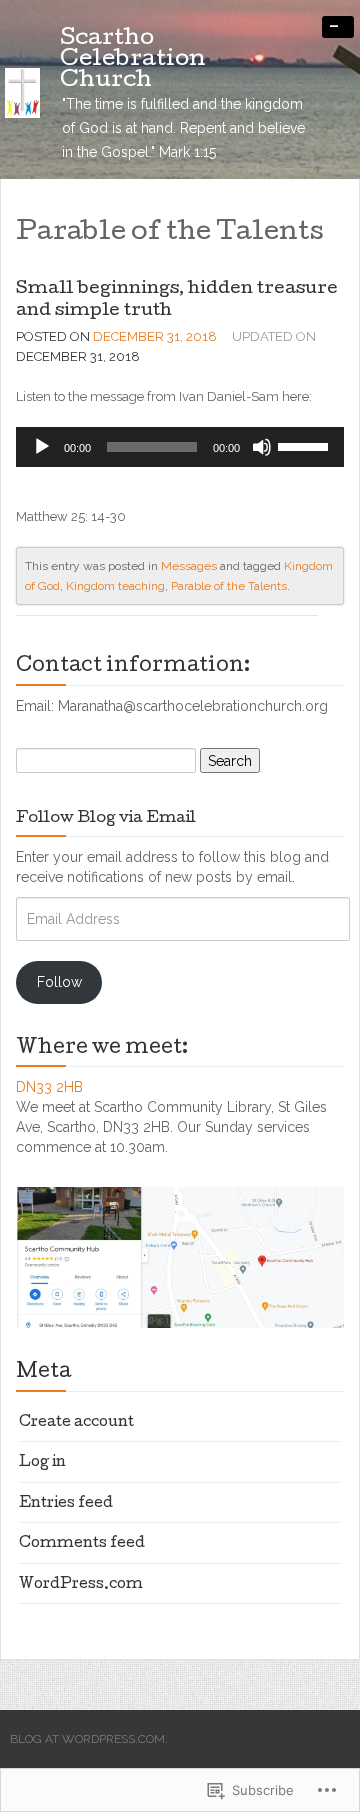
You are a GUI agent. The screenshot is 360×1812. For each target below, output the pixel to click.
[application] (180, 447)
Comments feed (82, 1544)
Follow (59, 982)
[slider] (306, 445)
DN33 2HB (49, 1087)
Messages (189, 566)
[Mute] (262, 447)
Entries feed (66, 1504)
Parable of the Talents (229, 586)
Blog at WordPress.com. (89, 1739)
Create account (76, 1423)
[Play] (42, 447)
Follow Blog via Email (106, 819)
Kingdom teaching (115, 586)
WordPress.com (81, 1585)
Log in (42, 1463)
